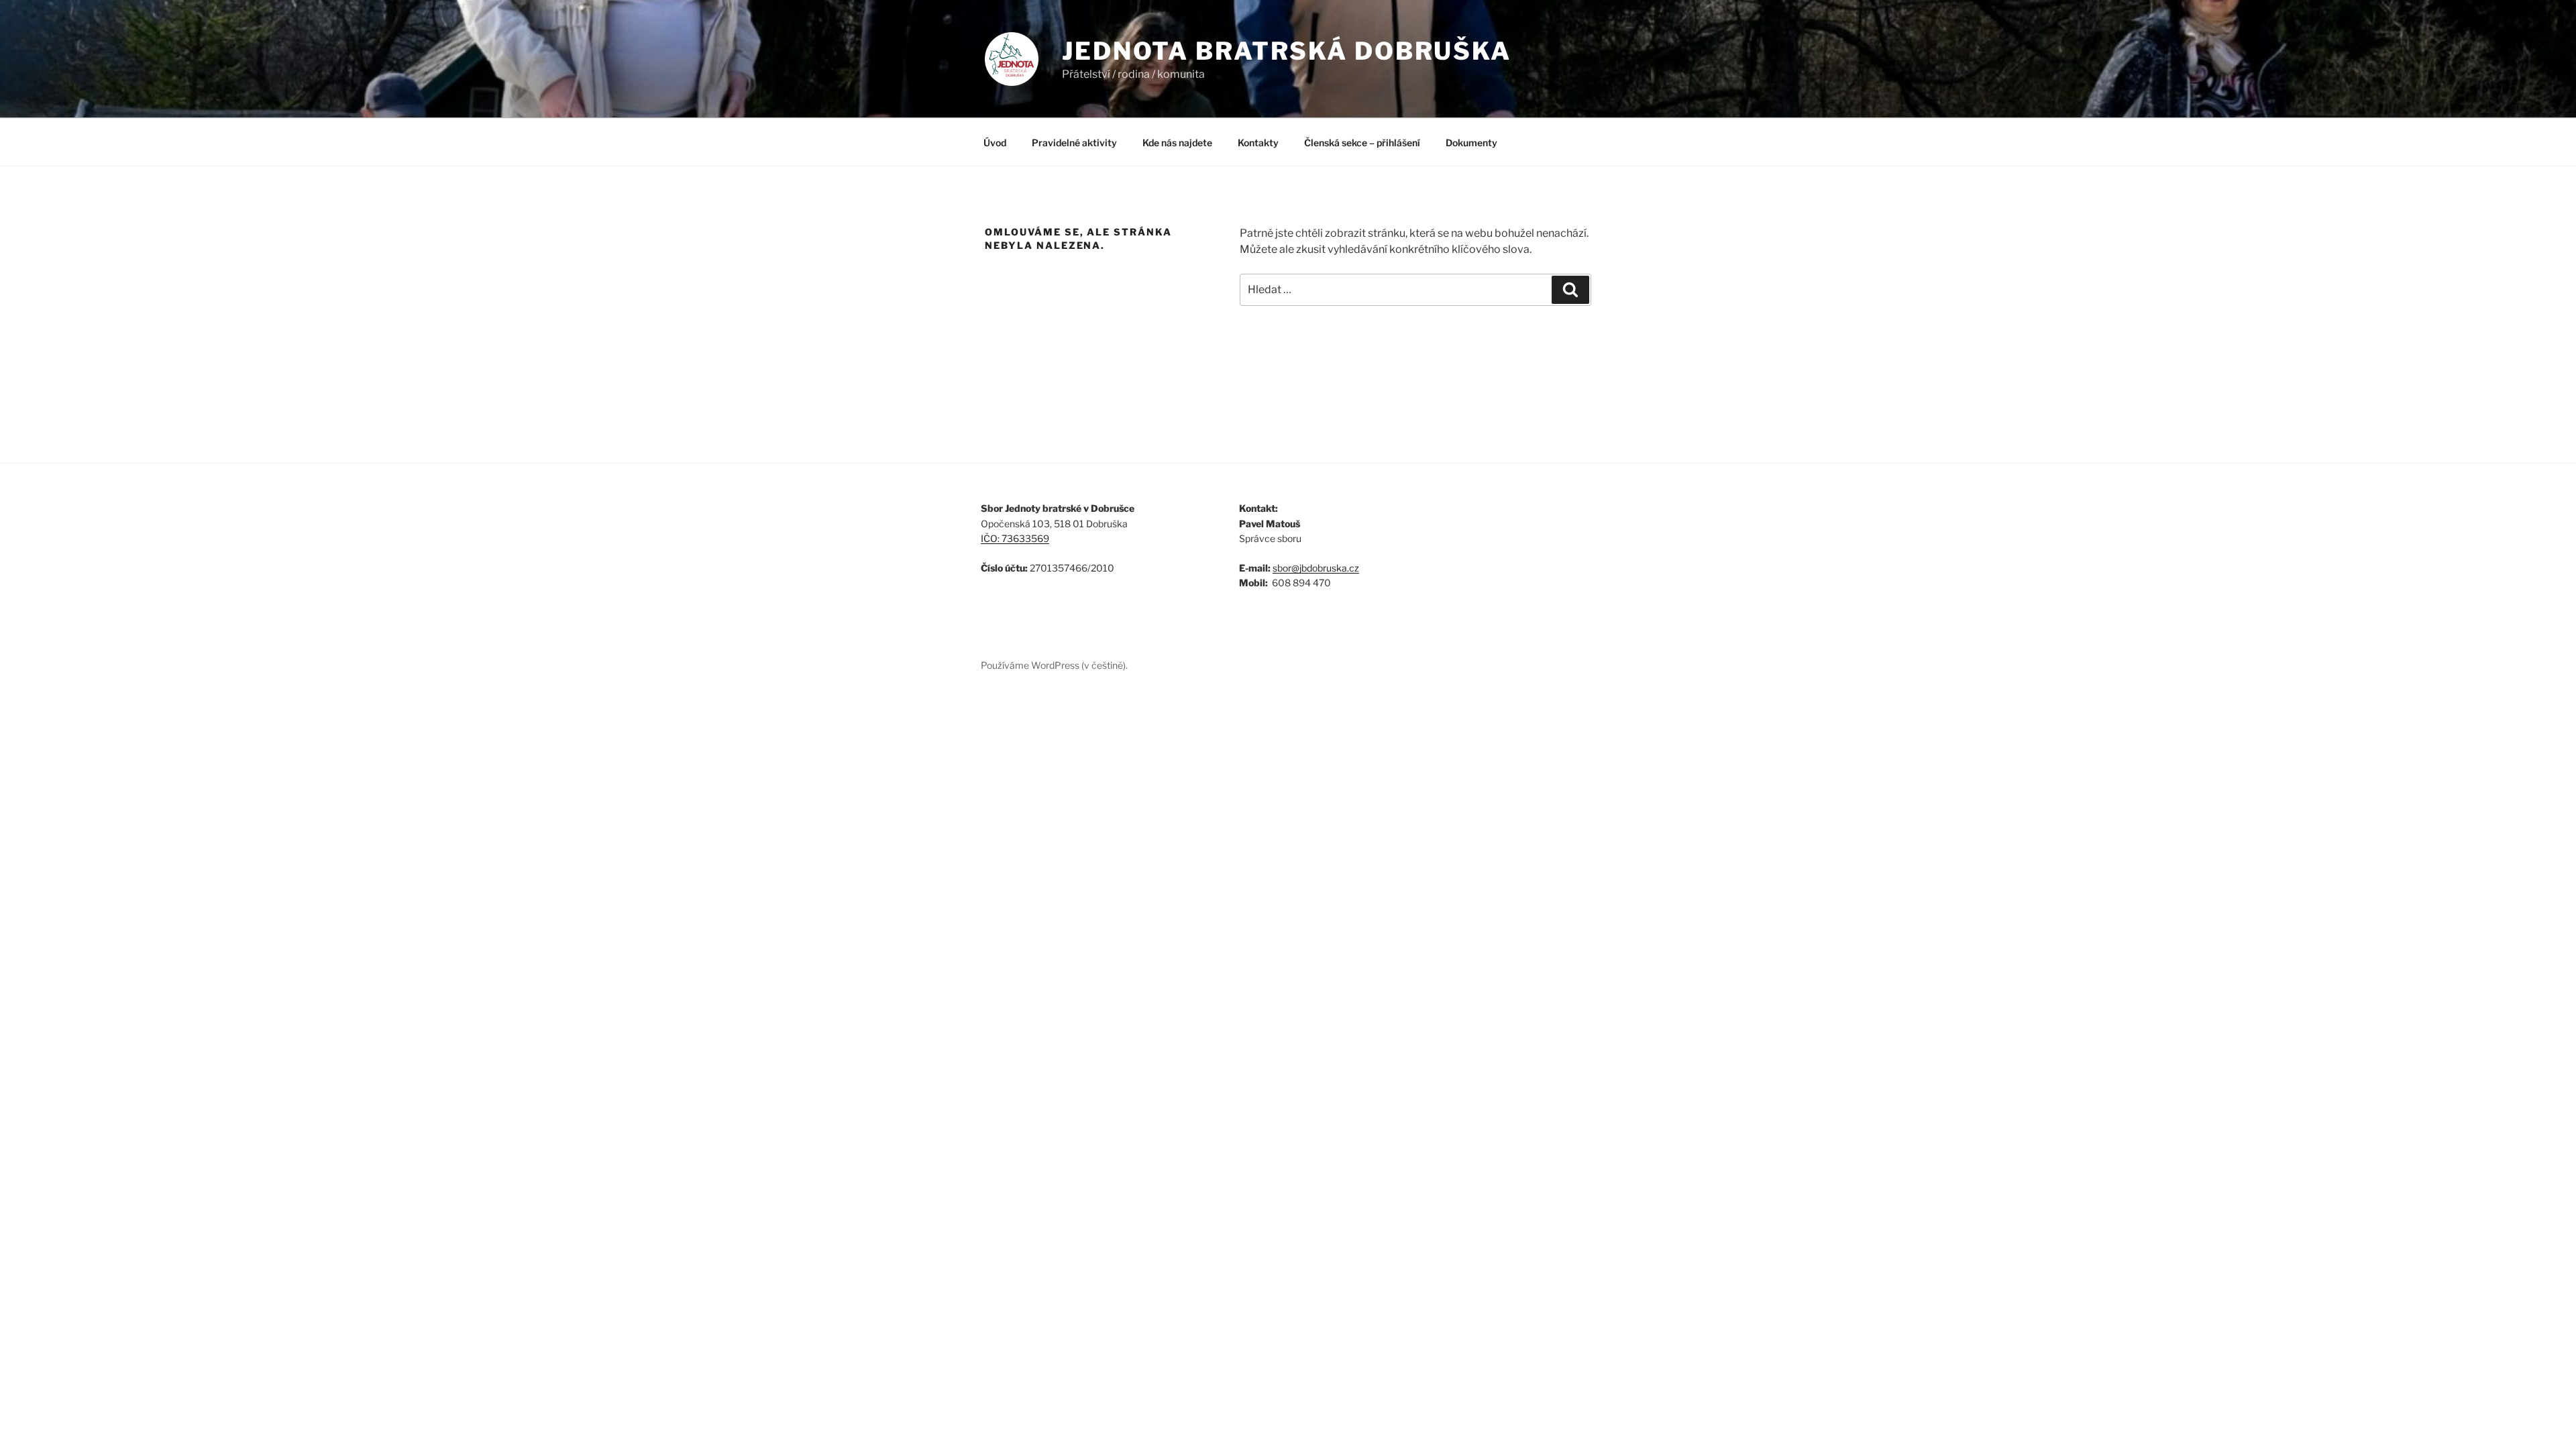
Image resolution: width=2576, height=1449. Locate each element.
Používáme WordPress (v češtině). (1054, 665)
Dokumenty (1471, 143)
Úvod (995, 143)
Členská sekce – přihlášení (1362, 143)
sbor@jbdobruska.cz (1316, 568)
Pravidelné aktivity (1074, 143)
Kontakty (1258, 143)
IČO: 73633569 (1015, 538)
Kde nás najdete (1177, 143)
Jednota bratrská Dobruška (1287, 51)
